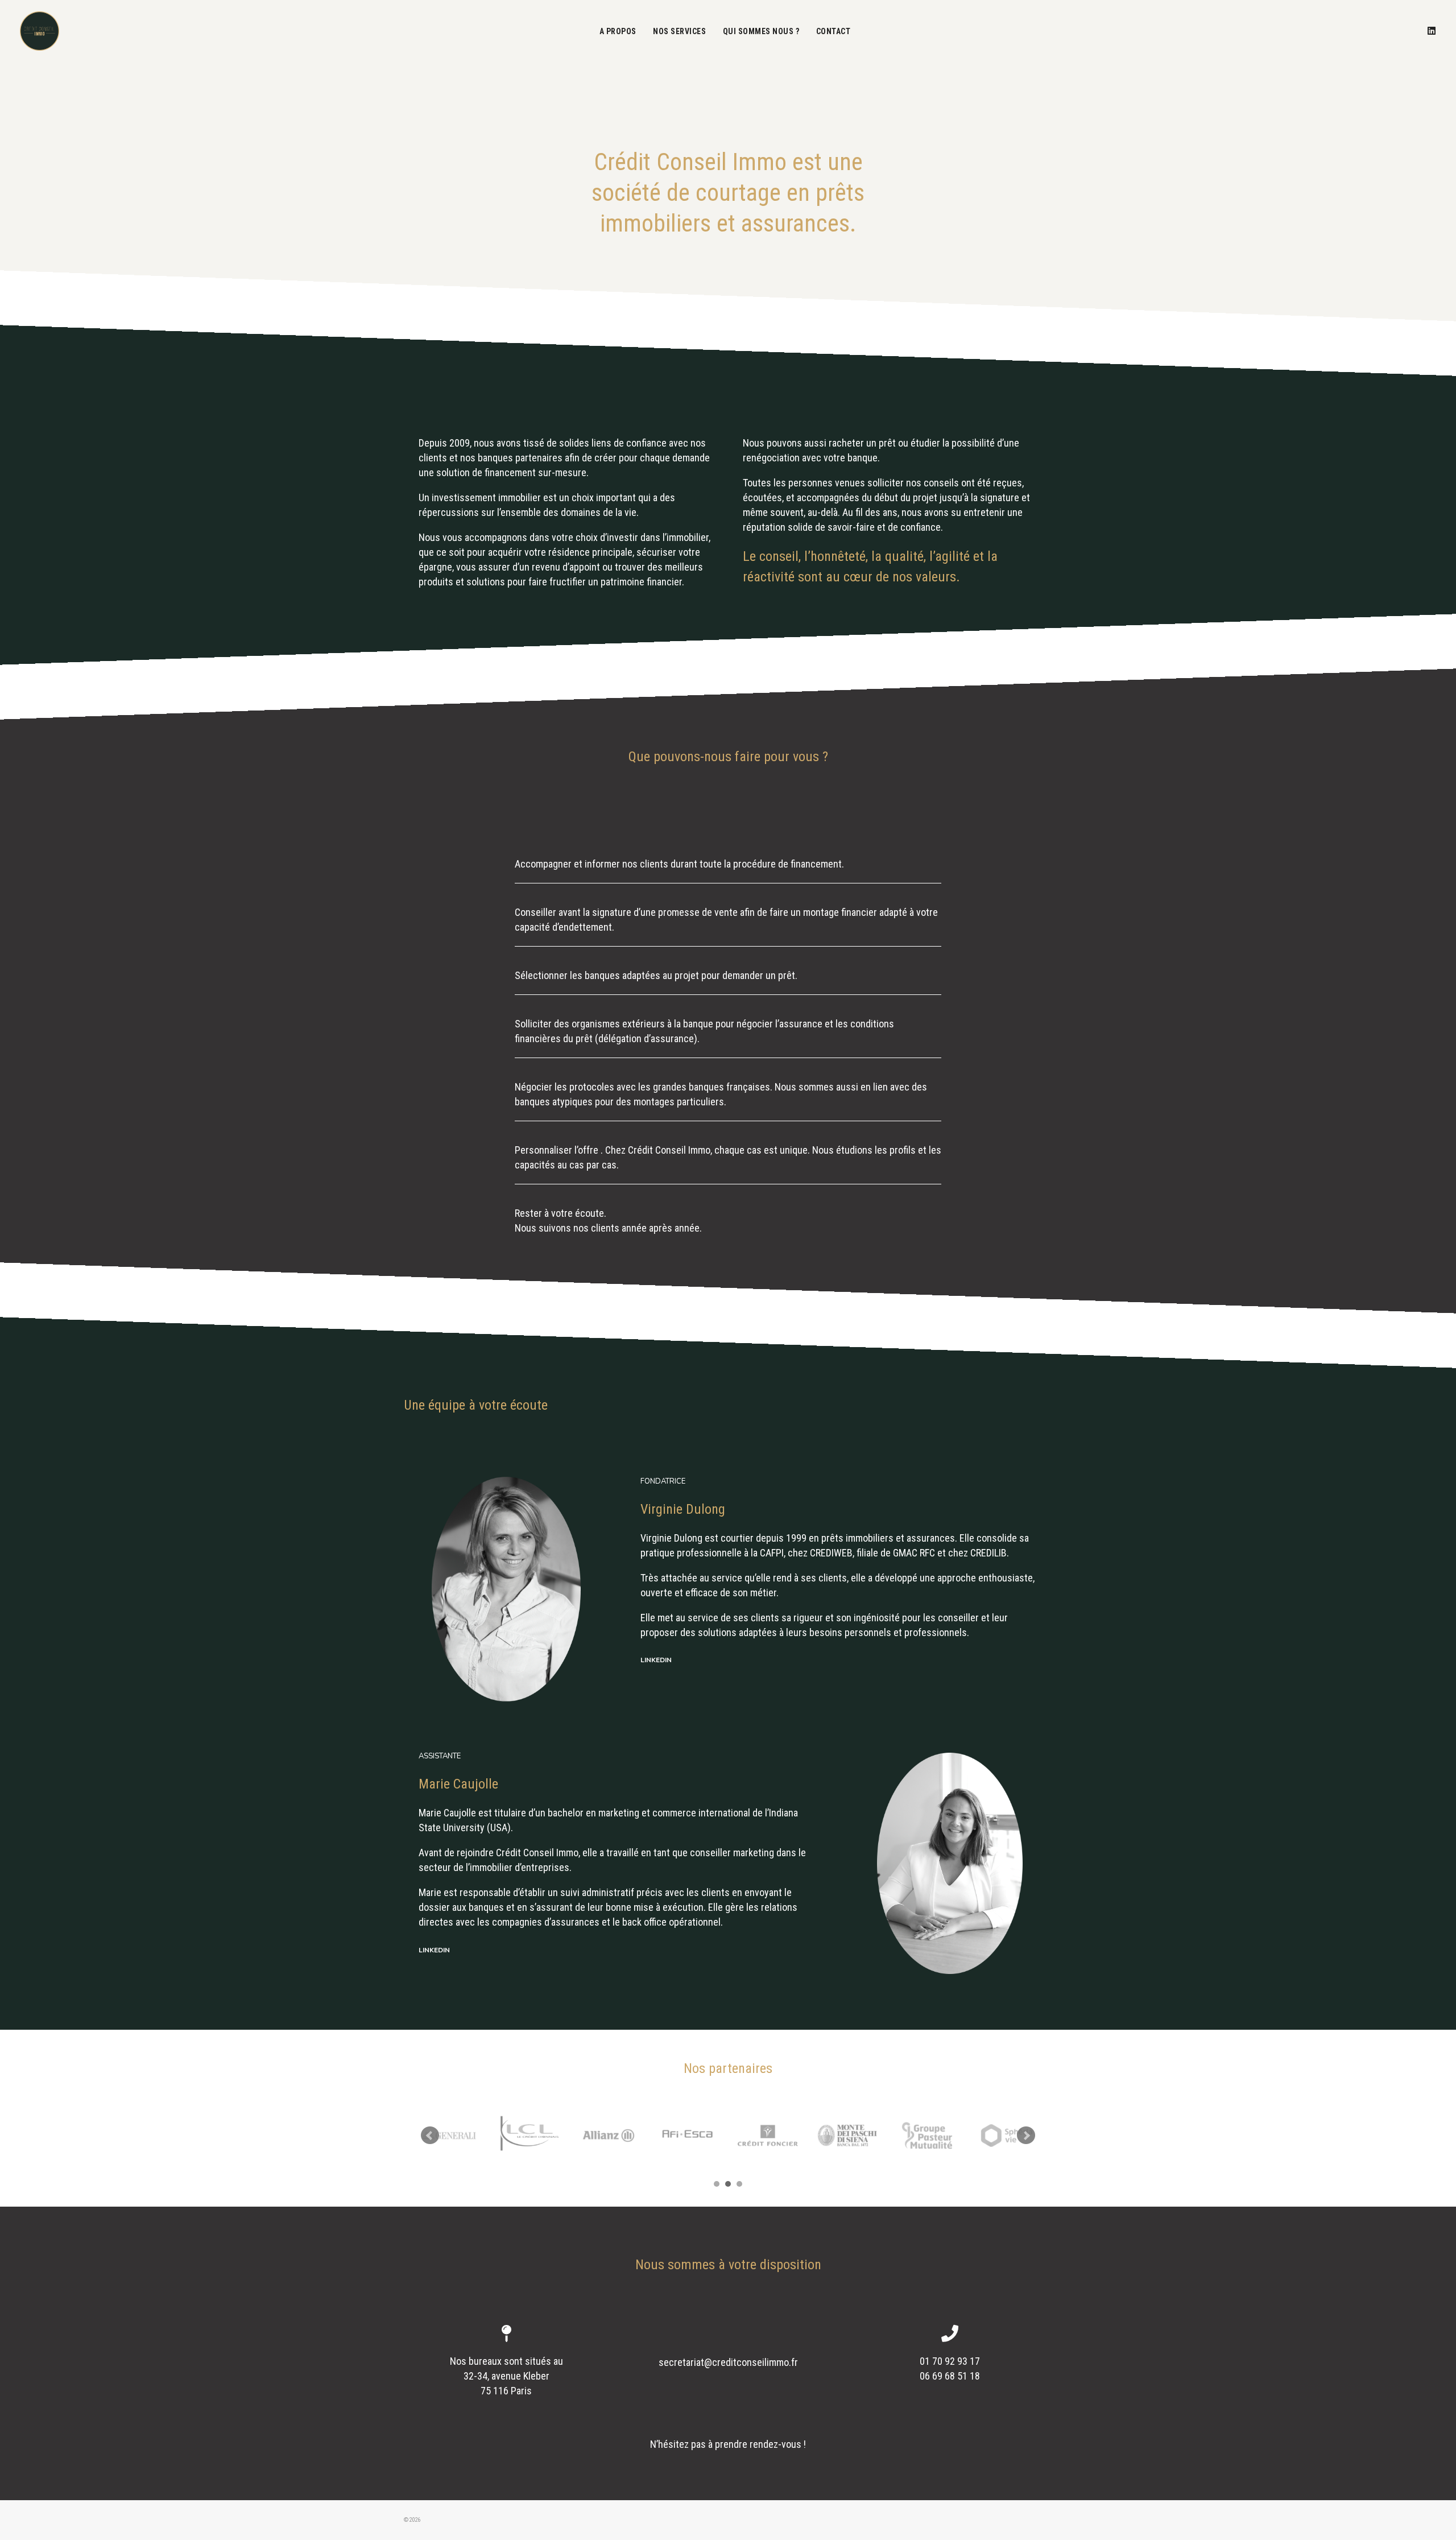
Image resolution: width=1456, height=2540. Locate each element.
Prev (430, 2136)
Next (1026, 2136)
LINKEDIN (656, 1660)
